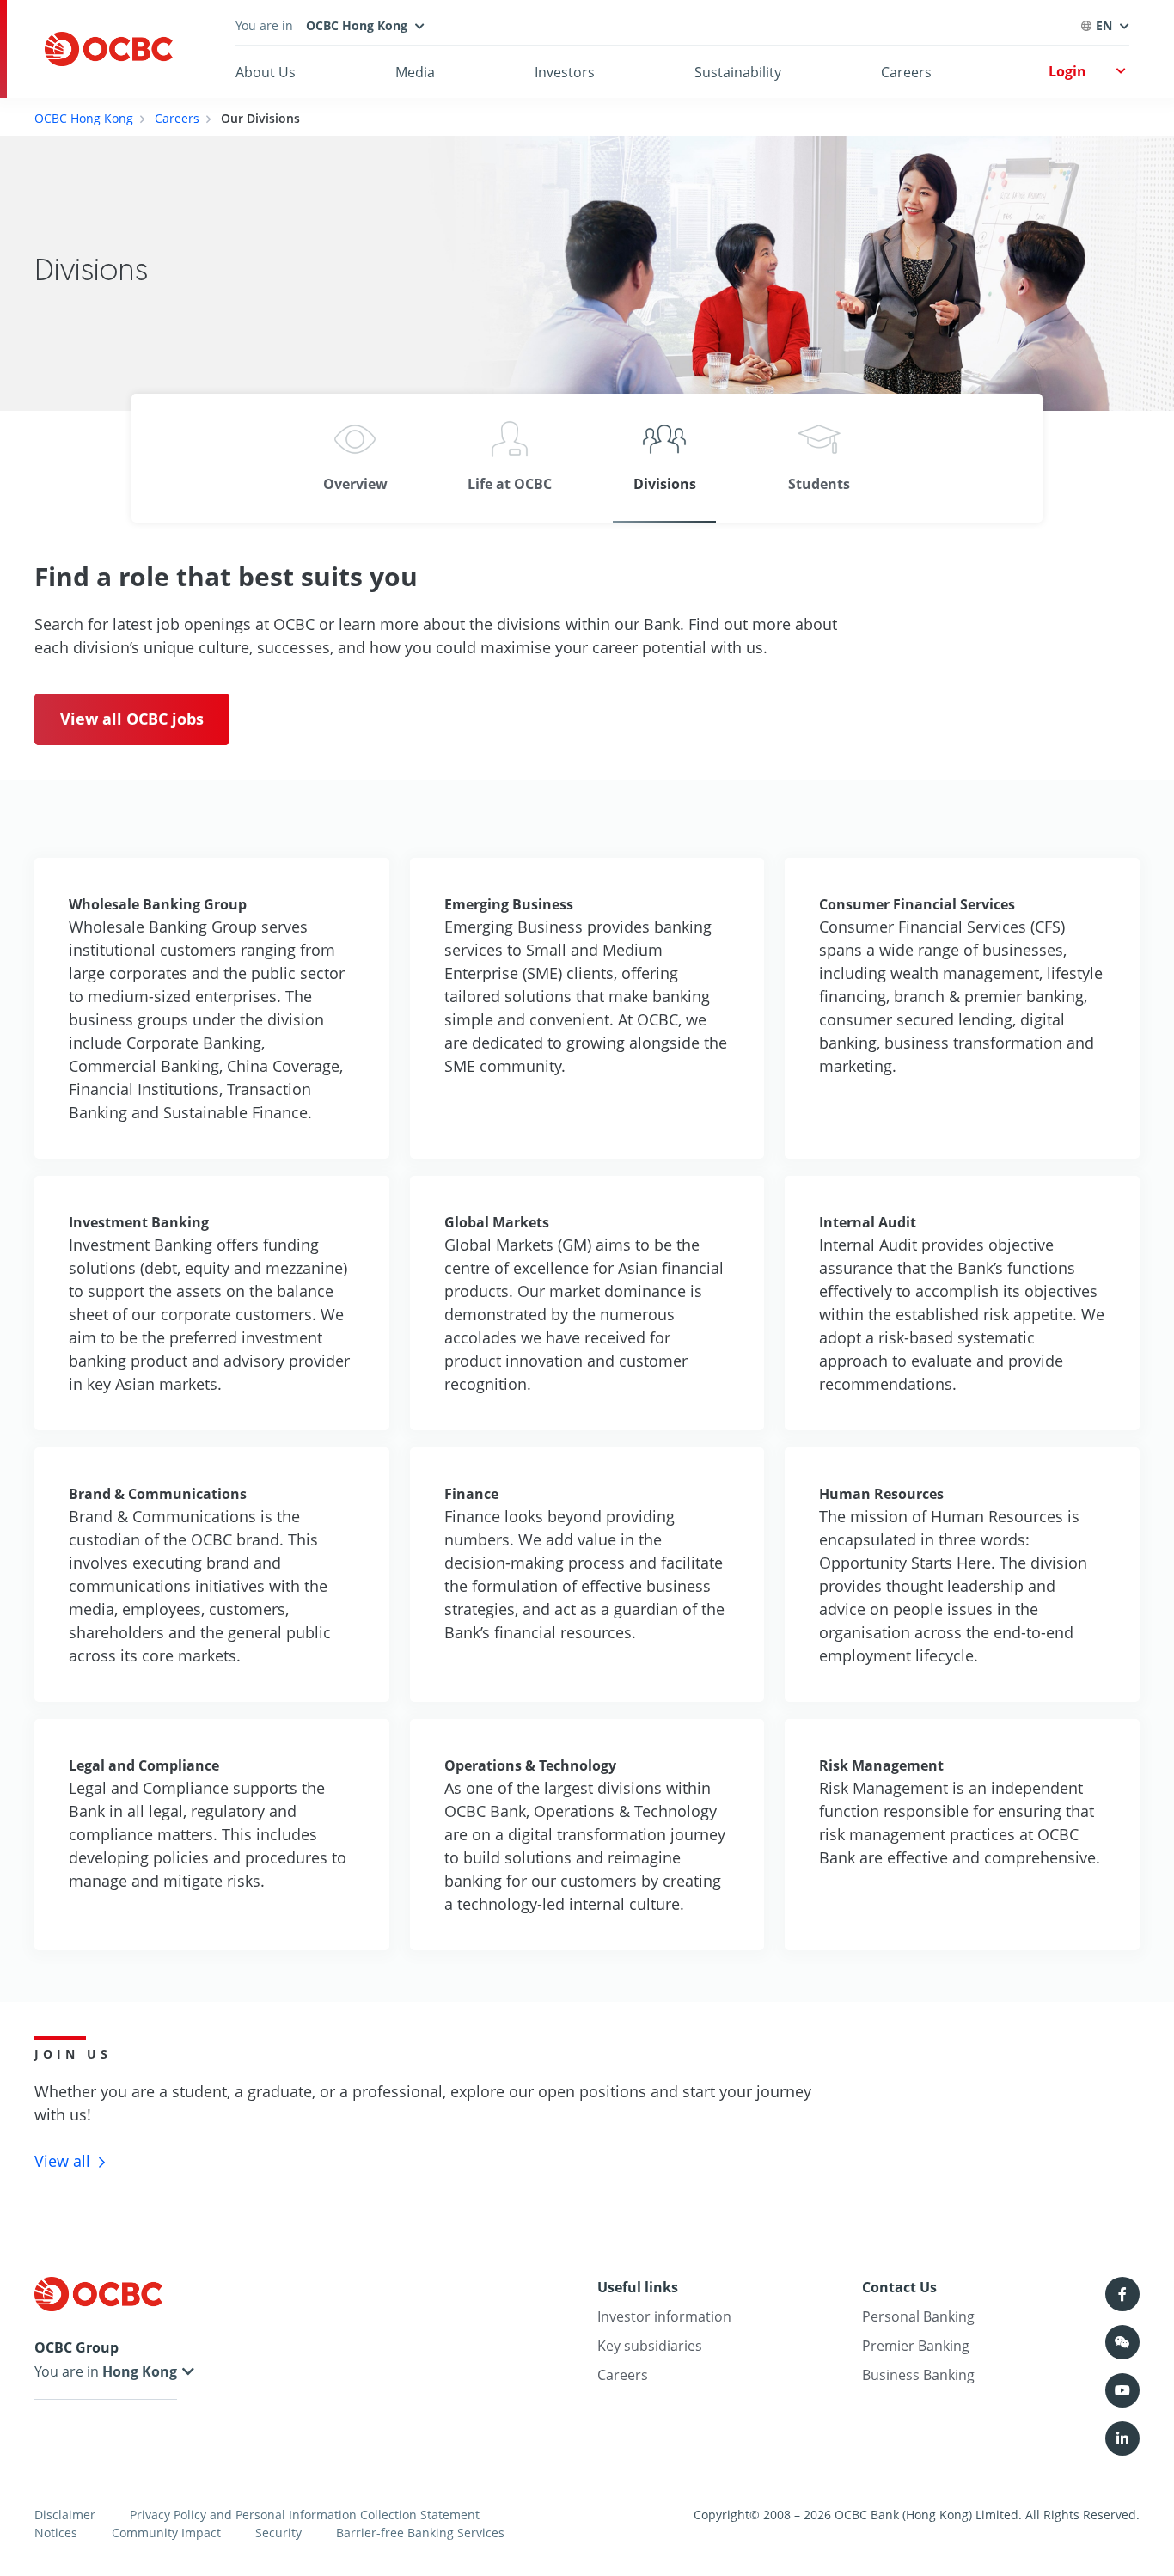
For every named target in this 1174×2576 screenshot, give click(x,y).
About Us (266, 72)
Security (278, 2533)
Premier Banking (916, 2346)
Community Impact (166, 2533)
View (62, 2161)
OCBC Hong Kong (84, 118)
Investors (565, 72)
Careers (906, 72)
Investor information (664, 2316)
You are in (68, 2371)
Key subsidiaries (650, 2346)
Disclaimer (65, 2515)
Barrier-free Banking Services (420, 2533)
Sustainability (738, 72)
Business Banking (918, 2375)
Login (1067, 71)
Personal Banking (918, 2316)
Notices (56, 2533)
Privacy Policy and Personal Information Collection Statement (305, 2515)
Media (415, 72)
